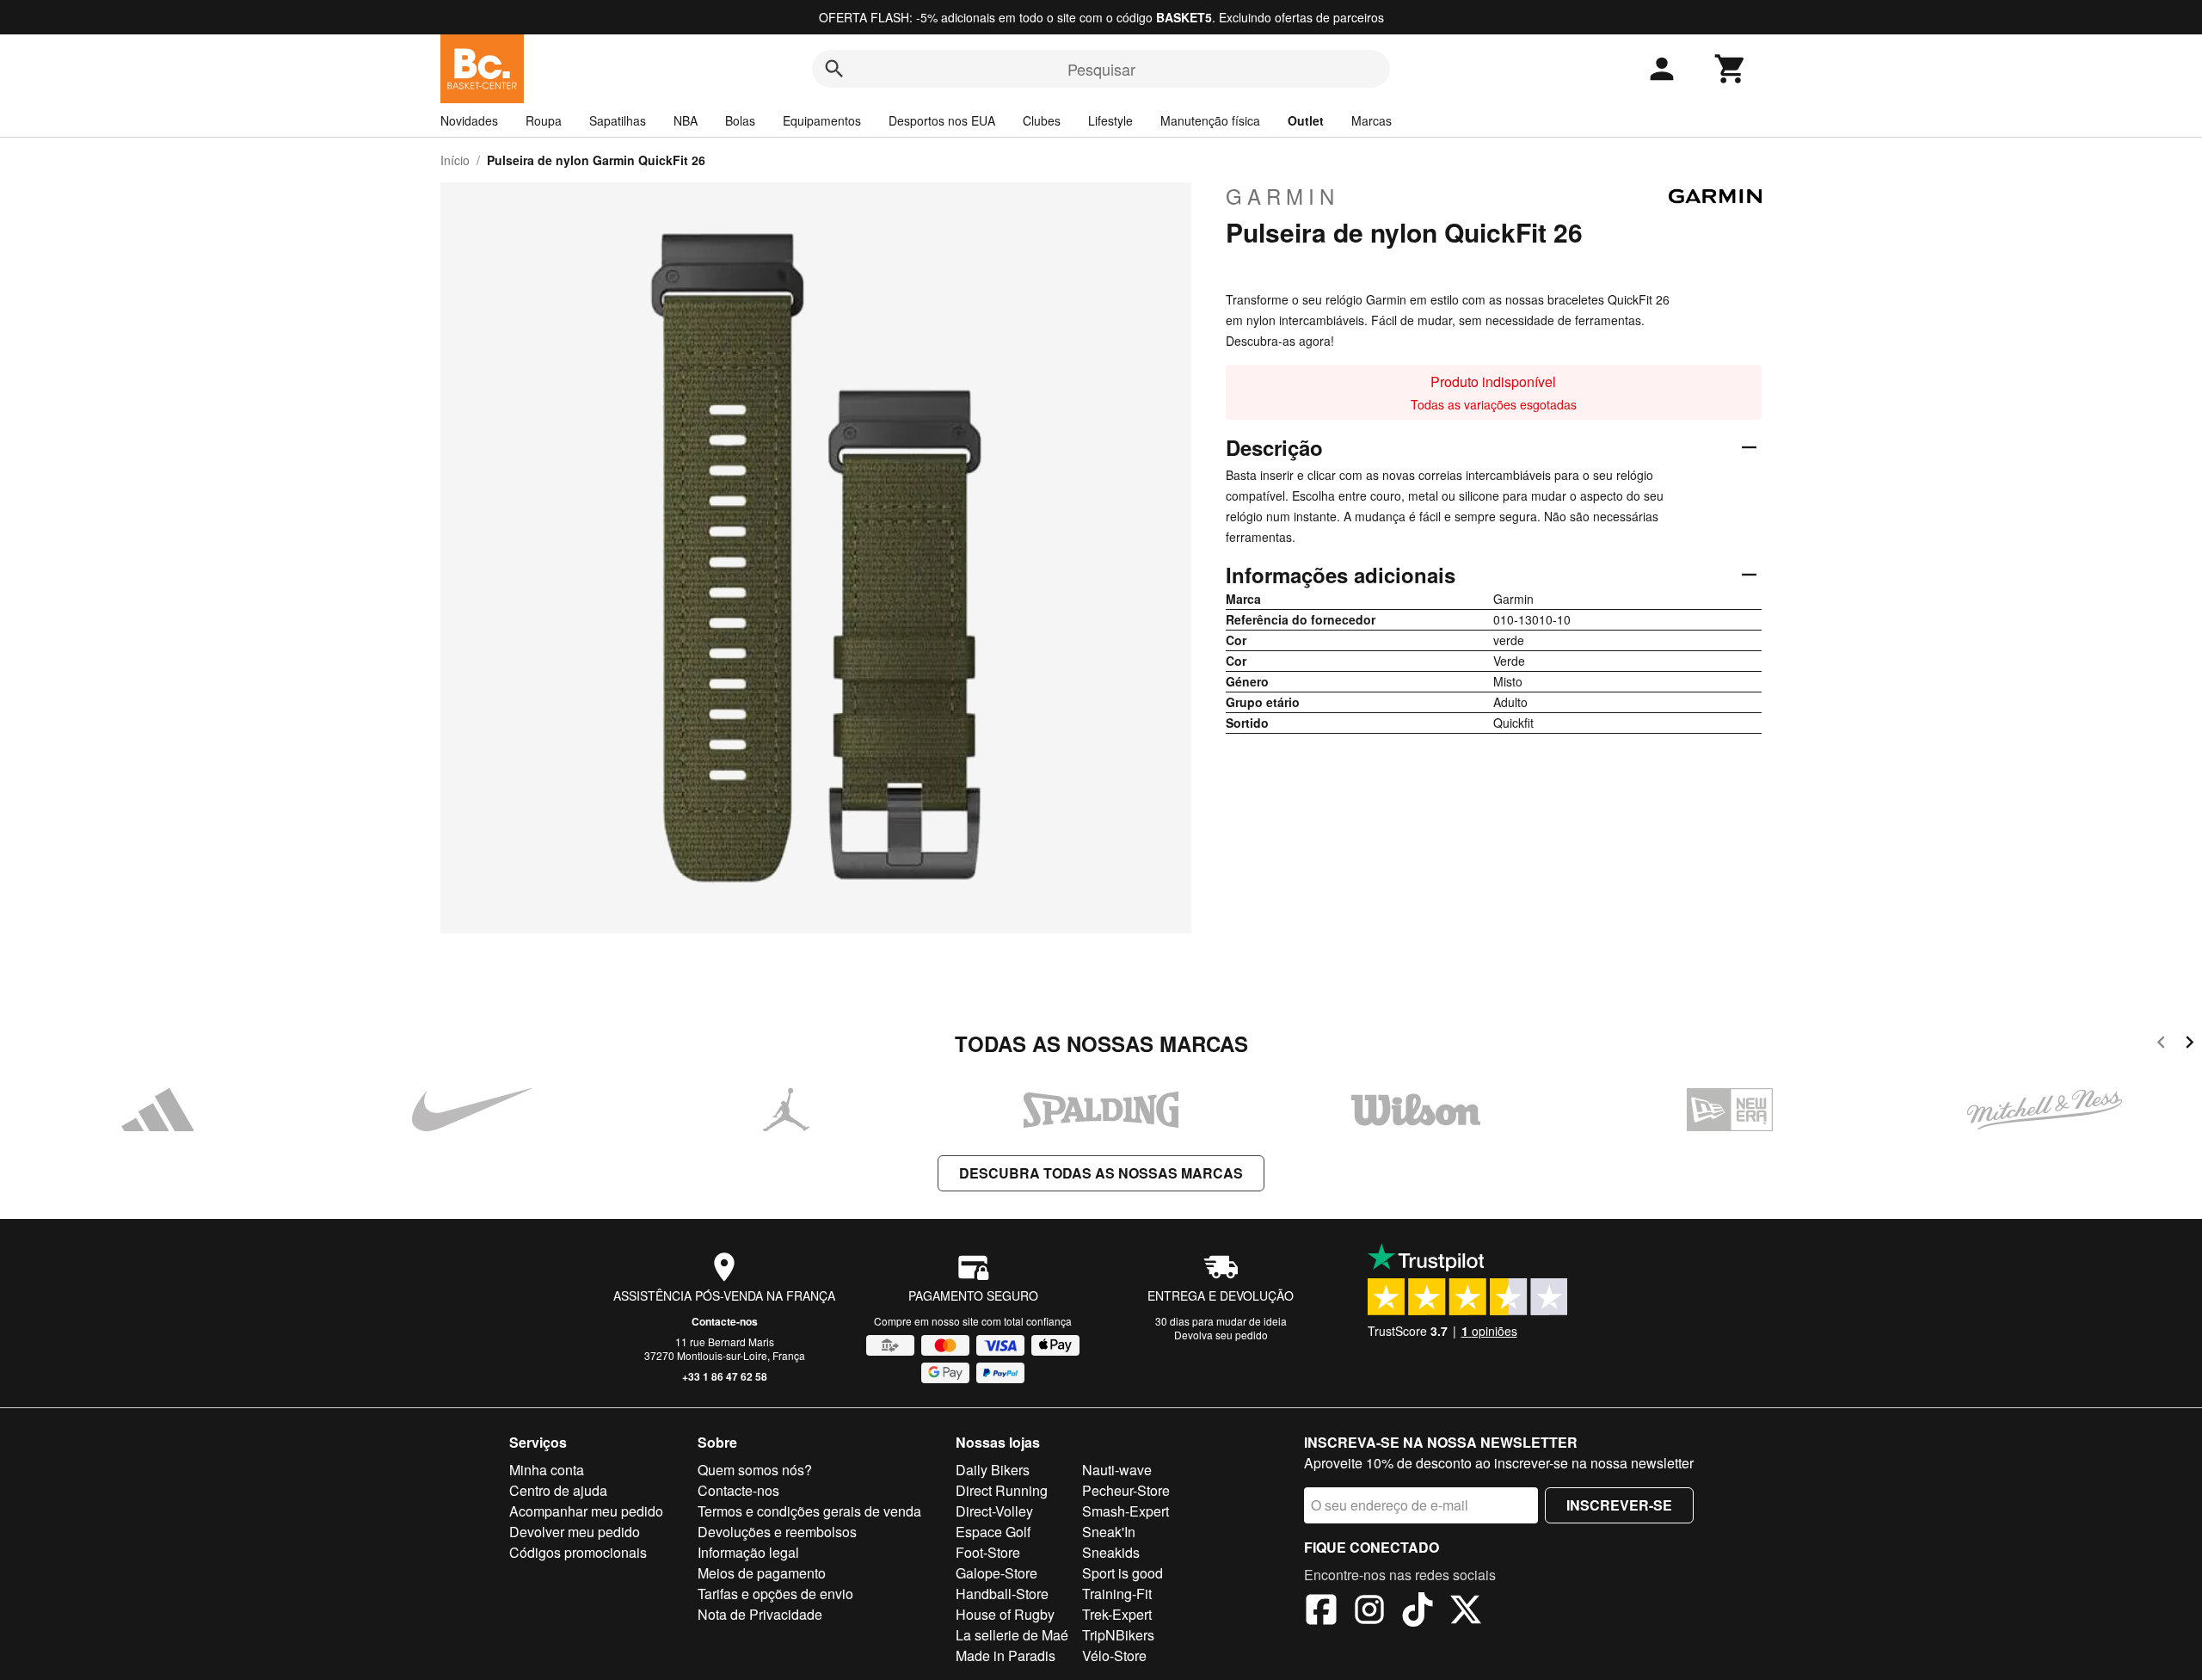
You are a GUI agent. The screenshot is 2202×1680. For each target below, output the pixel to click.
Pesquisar (1101, 69)
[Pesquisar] (834, 69)
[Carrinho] (1731, 69)
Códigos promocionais (578, 1552)
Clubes (1042, 120)
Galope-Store (996, 1573)
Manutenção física (1210, 120)
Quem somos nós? (755, 1470)
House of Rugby (1005, 1614)
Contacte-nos (725, 1321)
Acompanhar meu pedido (586, 1511)
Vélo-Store (1114, 1655)
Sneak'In (1109, 1532)
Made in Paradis (1006, 1655)
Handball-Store (1002, 1594)
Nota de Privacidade (760, 1614)
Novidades (469, 120)
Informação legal (748, 1552)
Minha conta (547, 1470)
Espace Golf (993, 1532)
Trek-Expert (1117, 1614)
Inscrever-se (1619, 1505)
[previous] (2161, 1045)
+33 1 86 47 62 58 (725, 1376)
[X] (1466, 1612)
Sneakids (1111, 1552)
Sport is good (1123, 1573)
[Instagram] (1369, 1612)
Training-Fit (1117, 1594)
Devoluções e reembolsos (777, 1532)
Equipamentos (822, 120)
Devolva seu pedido (1221, 1335)
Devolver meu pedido (575, 1532)
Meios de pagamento (762, 1573)
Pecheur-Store (1126, 1490)
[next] (2190, 1045)
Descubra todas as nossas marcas (1101, 1173)
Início (455, 160)
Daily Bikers (993, 1470)
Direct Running (1002, 1490)
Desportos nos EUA (942, 120)
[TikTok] (1418, 1612)
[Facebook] (1321, 1612)
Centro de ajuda (558, 1490)
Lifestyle (1110, 120)
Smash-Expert (1126, 1511)
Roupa (544, 120)
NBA (686, 120)
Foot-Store (988, 1552)
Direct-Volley (994, 1511)
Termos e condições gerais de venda (809, 1511)
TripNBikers (1118, 1635)
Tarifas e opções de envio (775, 1594)
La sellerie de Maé (1012, 1635)
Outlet (1306, 120)
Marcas (1372, 120)
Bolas (740, 120)
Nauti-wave (1117, 1470)
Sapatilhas (618, 120)
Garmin (1282, 196)
